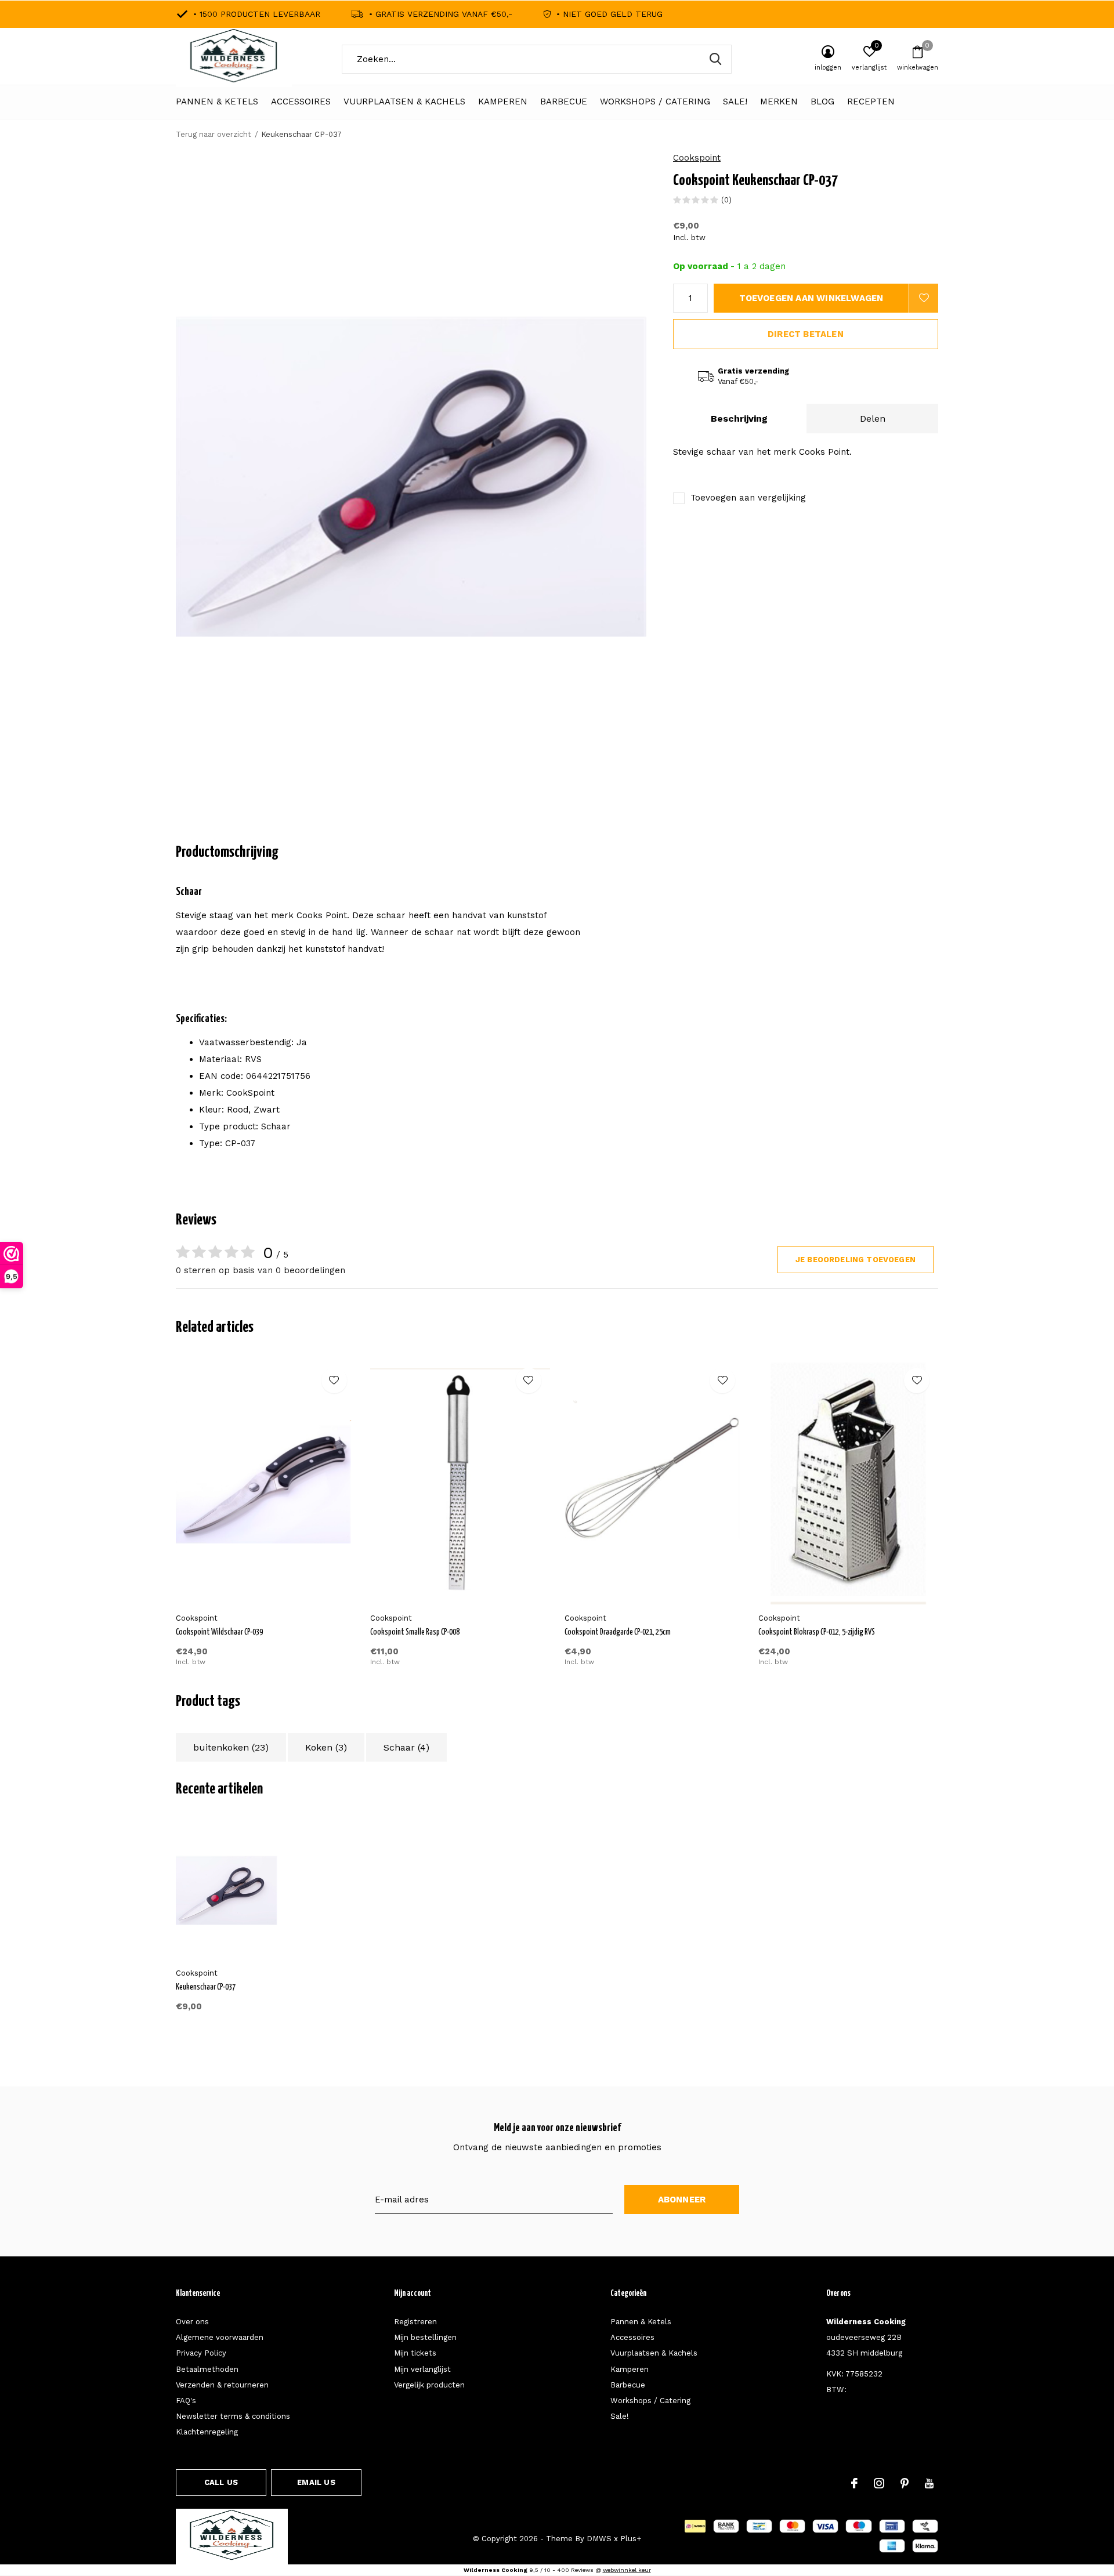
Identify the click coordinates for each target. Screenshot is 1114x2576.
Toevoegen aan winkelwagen (811, 298)
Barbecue (564, 102)
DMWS (599, 2539)
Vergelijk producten (429, 2385)
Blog (822, 102)
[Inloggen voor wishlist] (924, 298)
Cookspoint (697, 158)
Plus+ (631, 2539)
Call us (221, 2482)
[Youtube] (929, 2483)
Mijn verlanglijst (422, 2369)
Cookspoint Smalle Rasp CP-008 (415, 1632)
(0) (726, 200)
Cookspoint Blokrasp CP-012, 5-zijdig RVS (817, 1632)
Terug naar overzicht (214, 134)
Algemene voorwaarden (220, 2337)
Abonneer (682, 2200)
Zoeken (715, 59)
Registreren (415, 2322)
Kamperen (503, 102)
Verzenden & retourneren (222, 2385)
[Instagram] (879, 2483)
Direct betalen (806, 334)
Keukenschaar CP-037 (206, 1987)
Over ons (192, 2322)
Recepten (871, 102)
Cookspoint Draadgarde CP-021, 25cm (618, 1632)
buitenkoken (231, 1747)
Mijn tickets (415, 2353)
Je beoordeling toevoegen (856, 1260)
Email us (316, 2482)
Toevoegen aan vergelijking (748, 498)
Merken (779, 102)
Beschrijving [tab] (739, 419)
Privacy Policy (201, 2353)
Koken (326, 1747)
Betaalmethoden (207, 2369)
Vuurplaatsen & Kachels (404, 102)
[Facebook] (854, 2483)
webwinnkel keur (627, 2570)
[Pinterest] (905, 2483)
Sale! (735, 102)
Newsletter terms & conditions (233, 2416)
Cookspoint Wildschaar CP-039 (219, 1632)
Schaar (406, 1747)
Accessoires (301, 102)
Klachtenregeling (207, 2432)
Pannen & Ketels (217, 102)
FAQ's (186, 2401)
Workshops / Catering (655, 102)
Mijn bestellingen (425, 2337)
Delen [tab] (873, 419)
